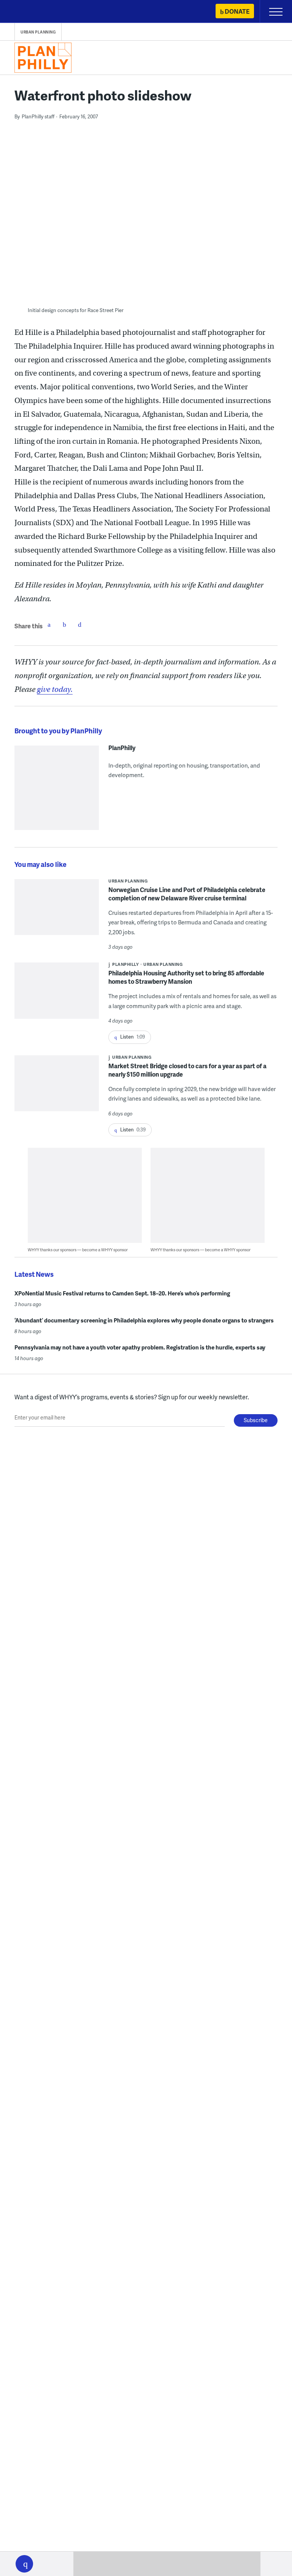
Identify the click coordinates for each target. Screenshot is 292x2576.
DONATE (237, 11)
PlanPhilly (122, 748)
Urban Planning (38, 32)
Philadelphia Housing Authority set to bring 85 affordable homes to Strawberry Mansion (186, 977)
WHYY (29, 12)
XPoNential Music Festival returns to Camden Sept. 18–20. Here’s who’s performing (122, 1293)
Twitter (64, 624)
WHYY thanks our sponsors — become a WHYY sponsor (78, 1250)
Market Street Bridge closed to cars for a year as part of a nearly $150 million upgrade (187, 1070)
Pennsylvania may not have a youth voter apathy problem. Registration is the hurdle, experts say (140, 1347)
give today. (55, 689)
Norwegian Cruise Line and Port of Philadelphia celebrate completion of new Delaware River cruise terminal (187, 894)
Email (79, 624)
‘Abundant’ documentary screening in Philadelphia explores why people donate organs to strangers (144, 1320)
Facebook (49, 624)
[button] (24, 2564)
